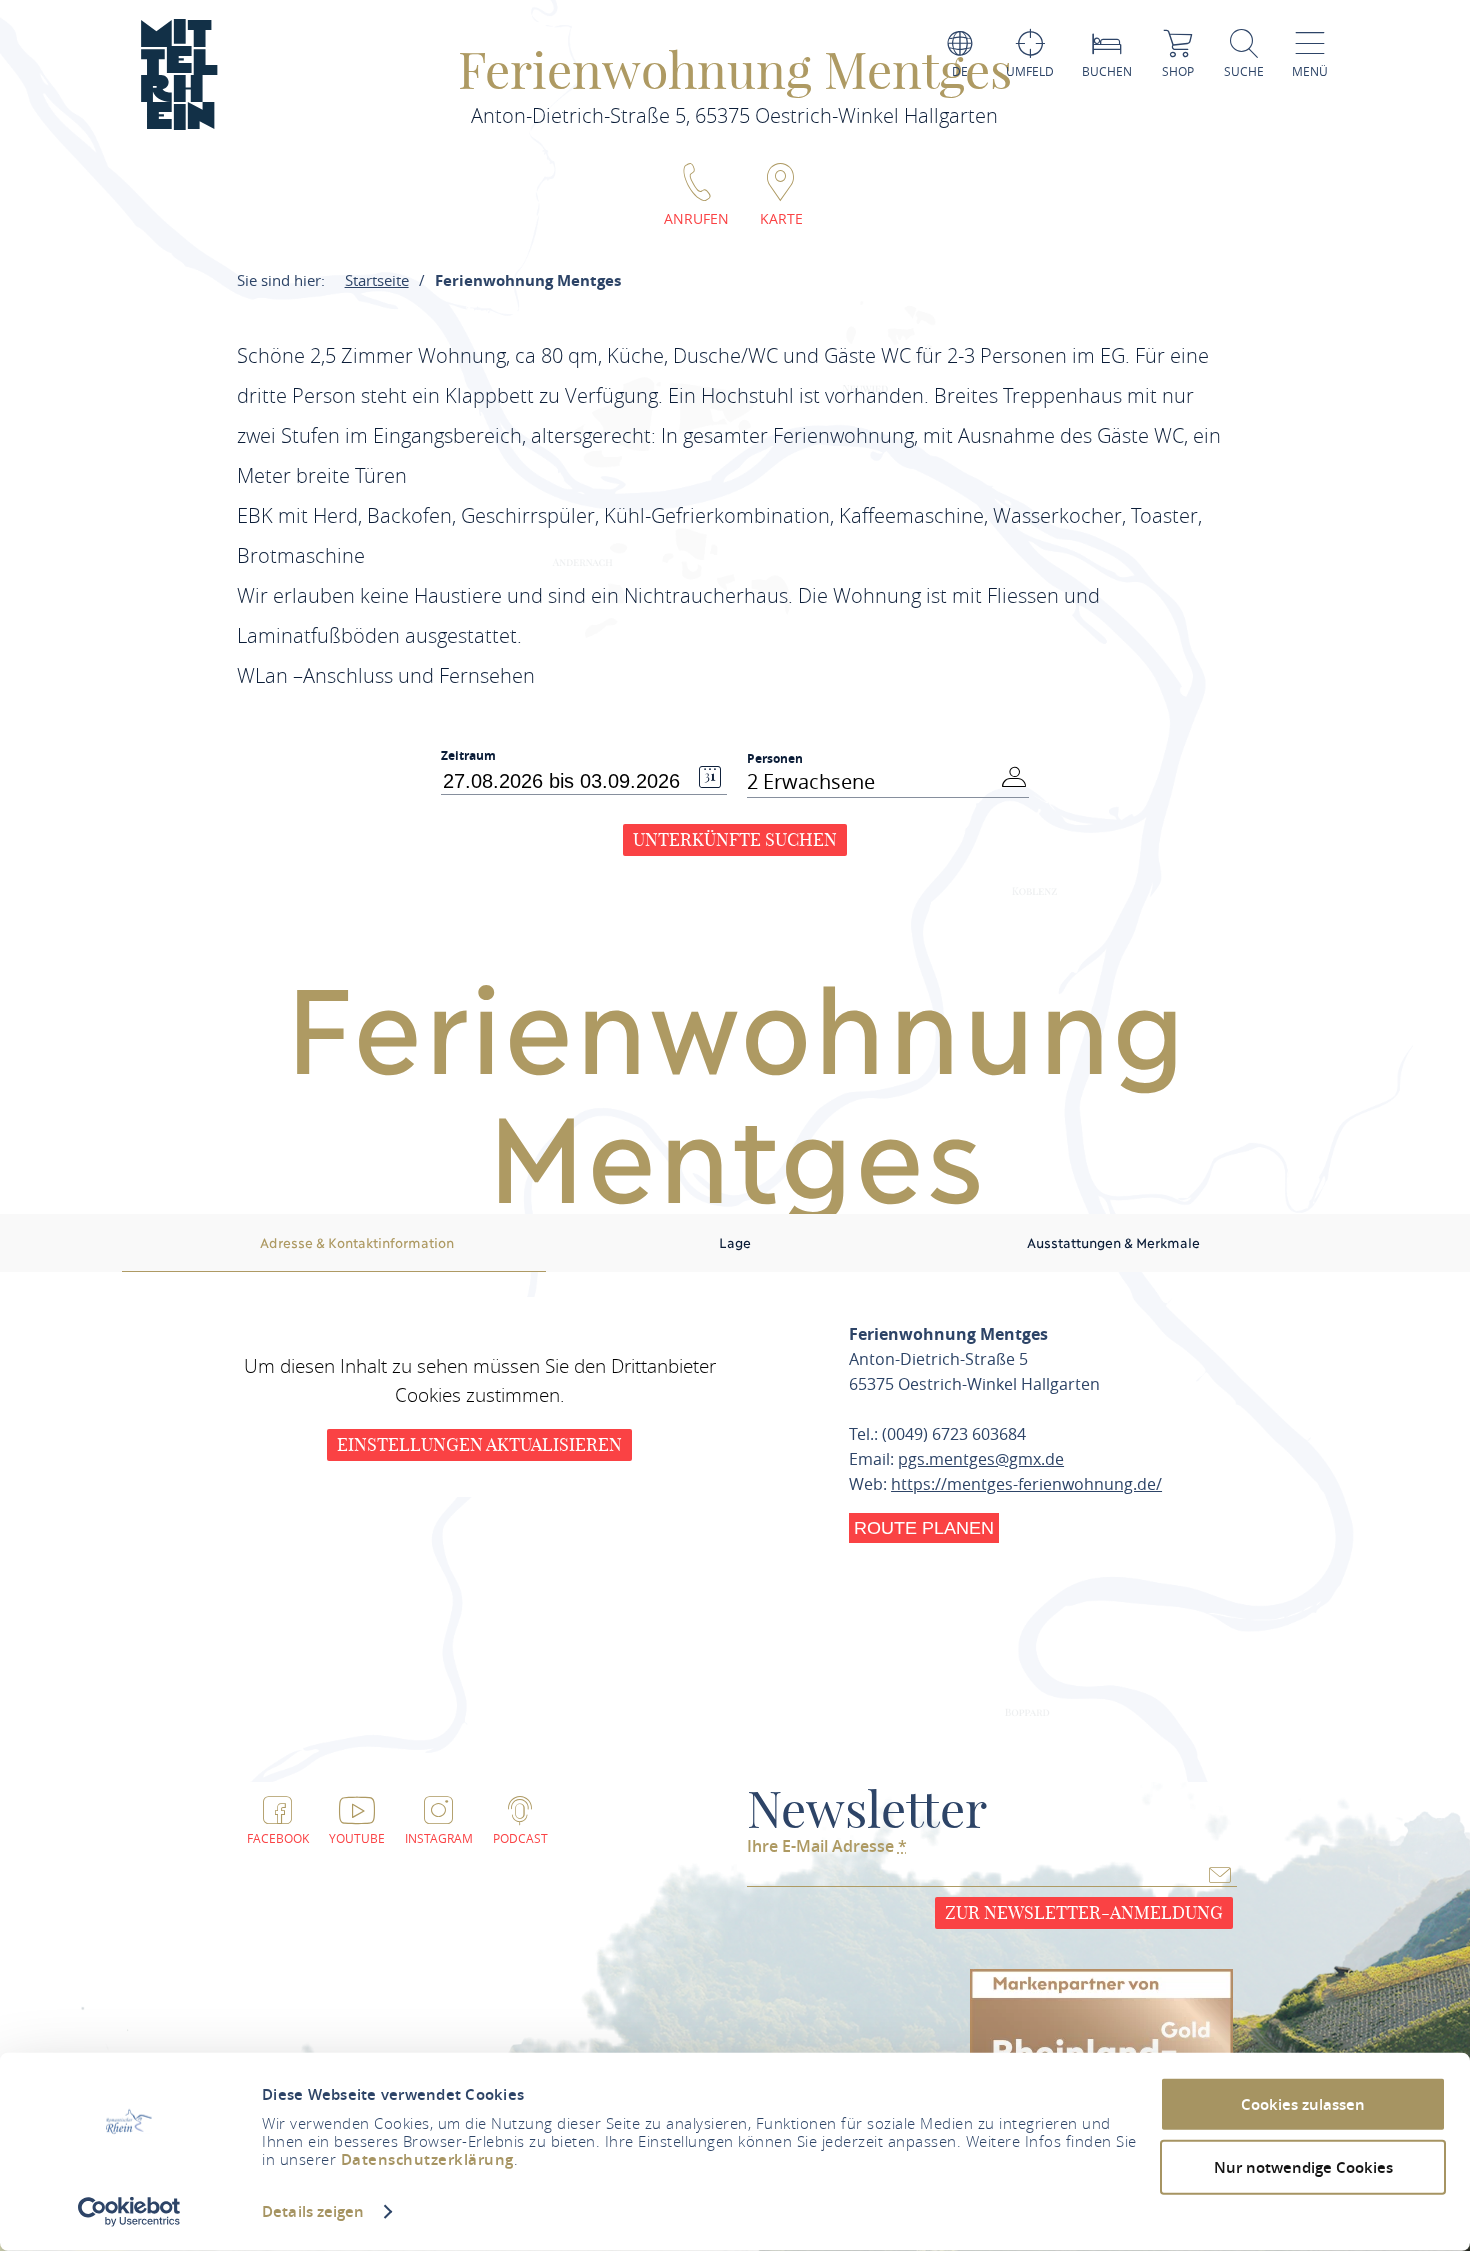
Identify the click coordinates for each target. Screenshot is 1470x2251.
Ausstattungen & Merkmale (1113, 1242)
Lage (735, 1242)
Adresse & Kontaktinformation (357, 1242)
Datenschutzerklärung (427, 2159)
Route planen (924, 1528)
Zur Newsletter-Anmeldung (1084, 1912)
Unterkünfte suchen (735, 839)
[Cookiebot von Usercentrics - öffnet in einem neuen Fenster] (129, 2212)
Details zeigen (313, 2211)
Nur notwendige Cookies (1303, 2166)
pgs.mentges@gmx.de (981, 1459)
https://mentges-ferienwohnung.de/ (1026, 1484)
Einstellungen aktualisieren (479, 1444)
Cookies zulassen (1303, 2104)
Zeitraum (468, 756)
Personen (775, 758)
